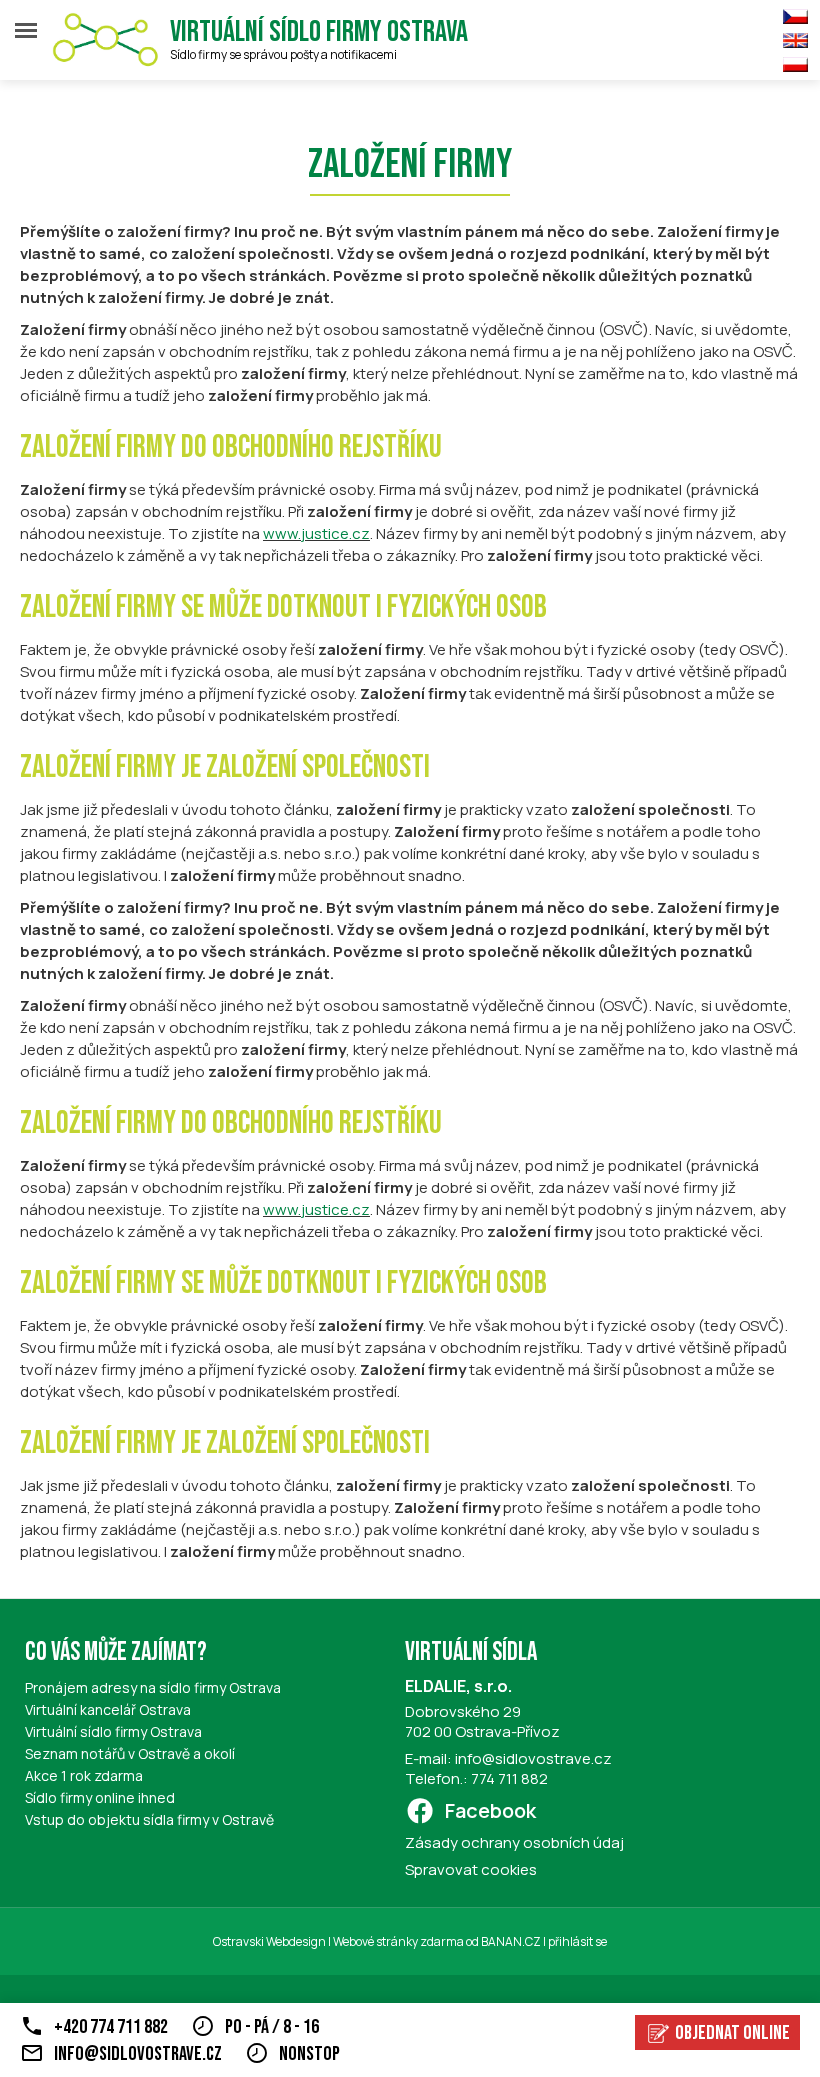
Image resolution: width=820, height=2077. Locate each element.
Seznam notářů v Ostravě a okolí (130, 1753)
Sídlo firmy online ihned (100, 1797)
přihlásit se (577, 1941)
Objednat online (732, 2033)
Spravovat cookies (471, 1869)
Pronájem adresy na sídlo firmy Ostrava (153, 1687)
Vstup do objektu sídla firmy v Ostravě (149, 1819)
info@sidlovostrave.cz (533, 1758)
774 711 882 (509, 1778)
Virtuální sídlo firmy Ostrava (319, 32)
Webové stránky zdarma (398, 1941)
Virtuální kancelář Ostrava (108, 1709)
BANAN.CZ (511, 1941)
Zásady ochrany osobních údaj (514, 1842)
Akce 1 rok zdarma (84, 1775)
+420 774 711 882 (111, 2027)
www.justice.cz (316, 533)
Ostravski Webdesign (270, 1941)
